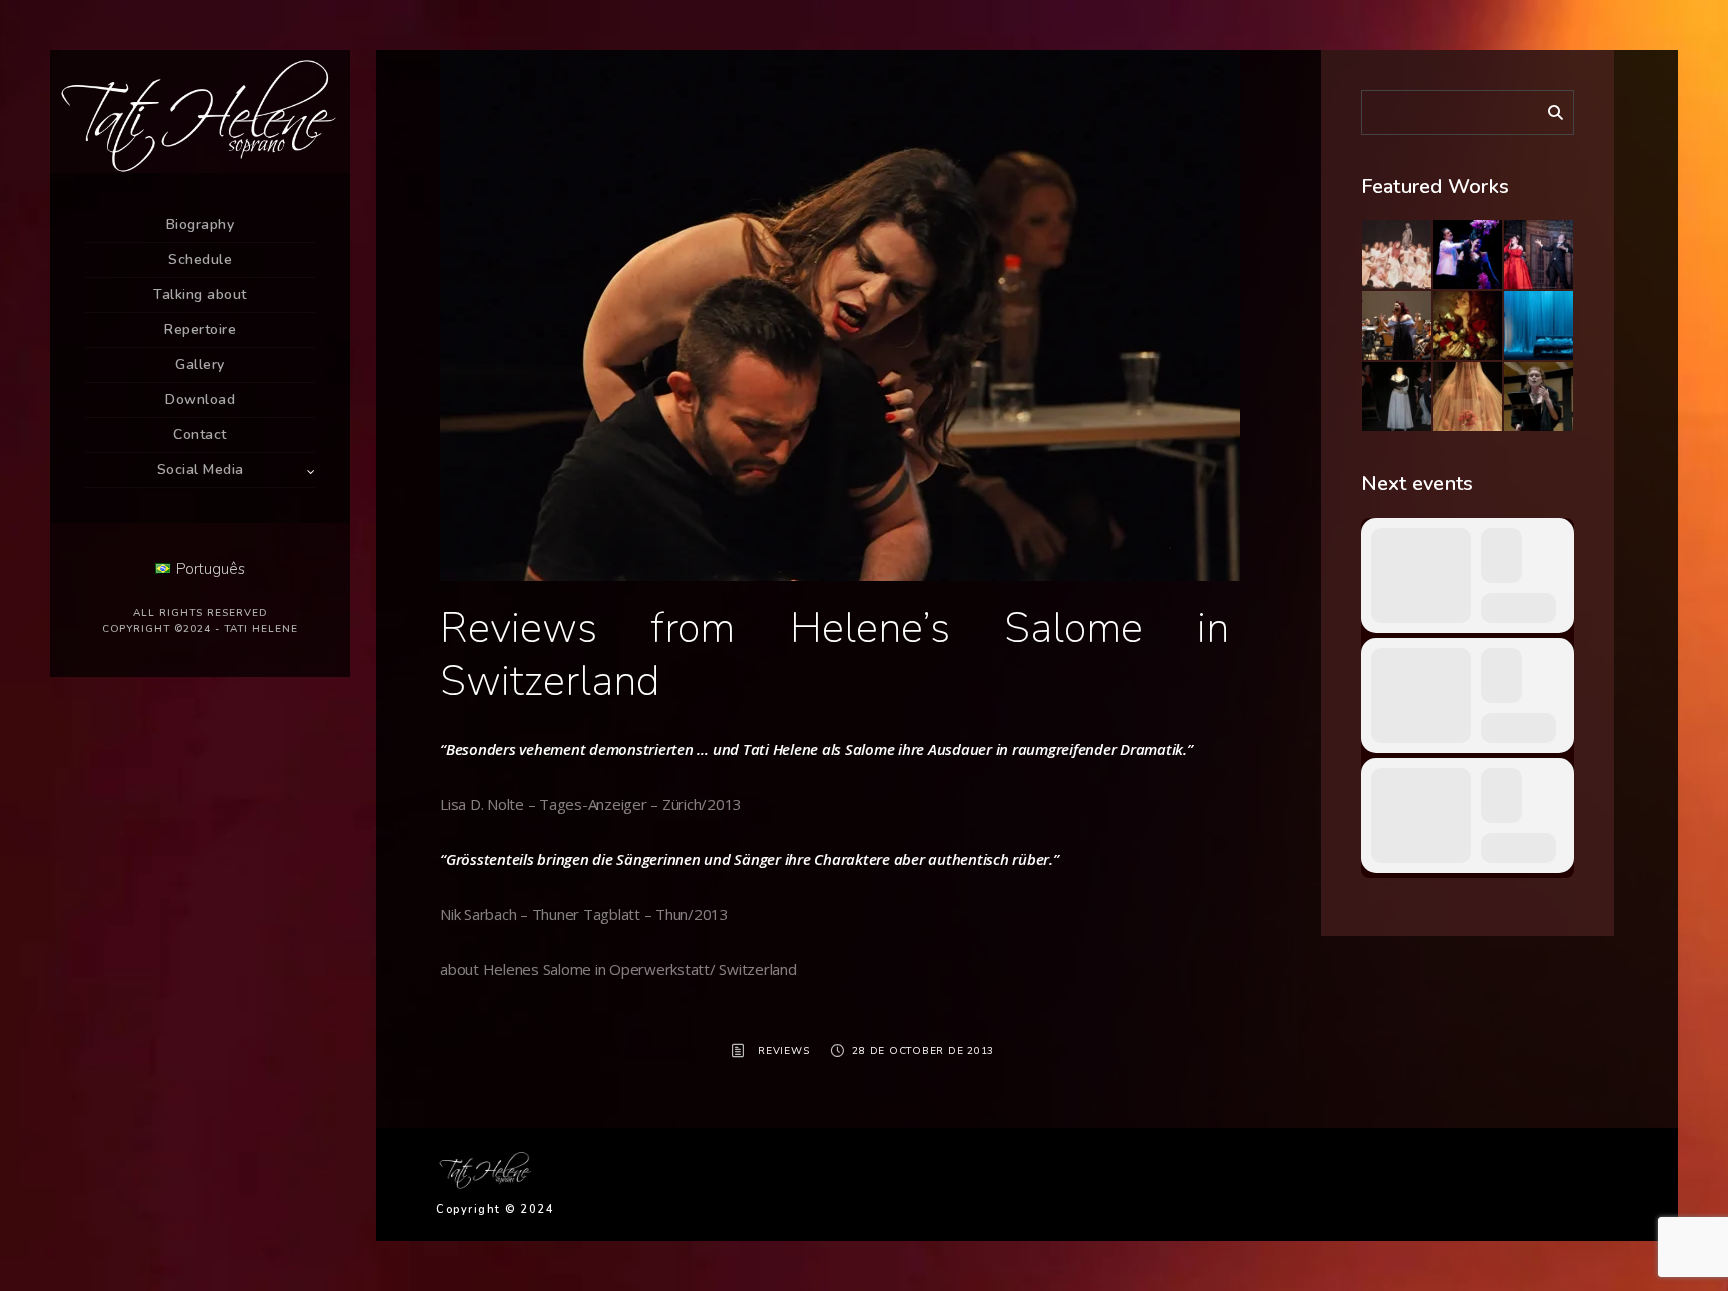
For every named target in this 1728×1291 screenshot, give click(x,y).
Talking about (200, 294)
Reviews (783, 1051)
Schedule (200, 259)
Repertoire (200, 329)
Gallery (200, 364)
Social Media (200, 469)
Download (200, 399)
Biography (200, 224)
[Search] (1548, 109)
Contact (200, 434)
